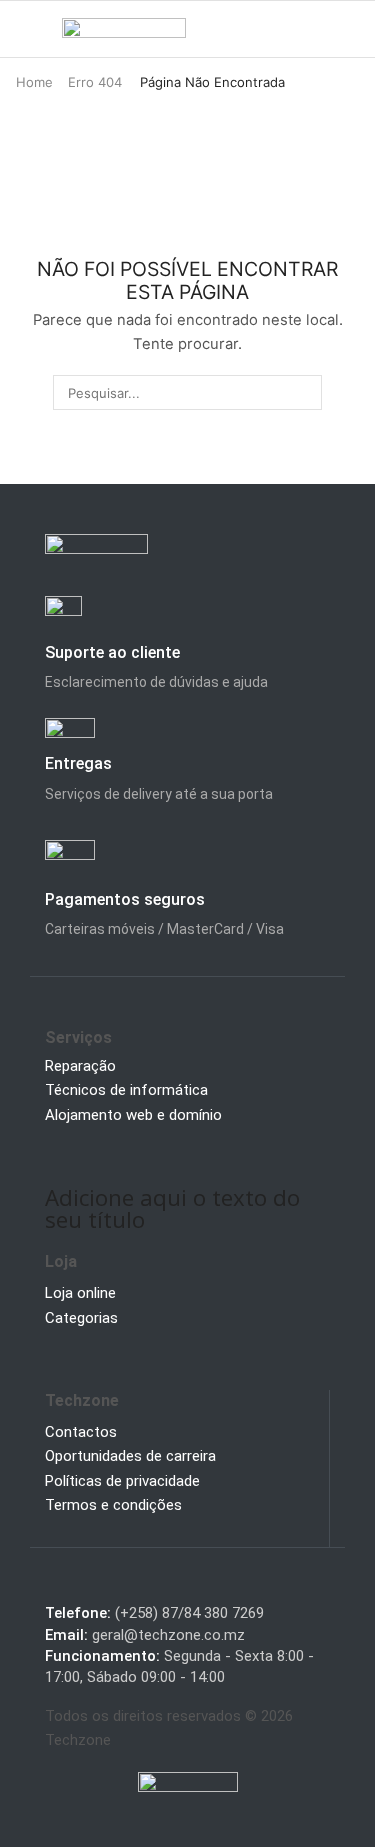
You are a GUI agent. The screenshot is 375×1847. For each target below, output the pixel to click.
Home (34, 82)
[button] (23, 29)
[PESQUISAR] (305, 392)
